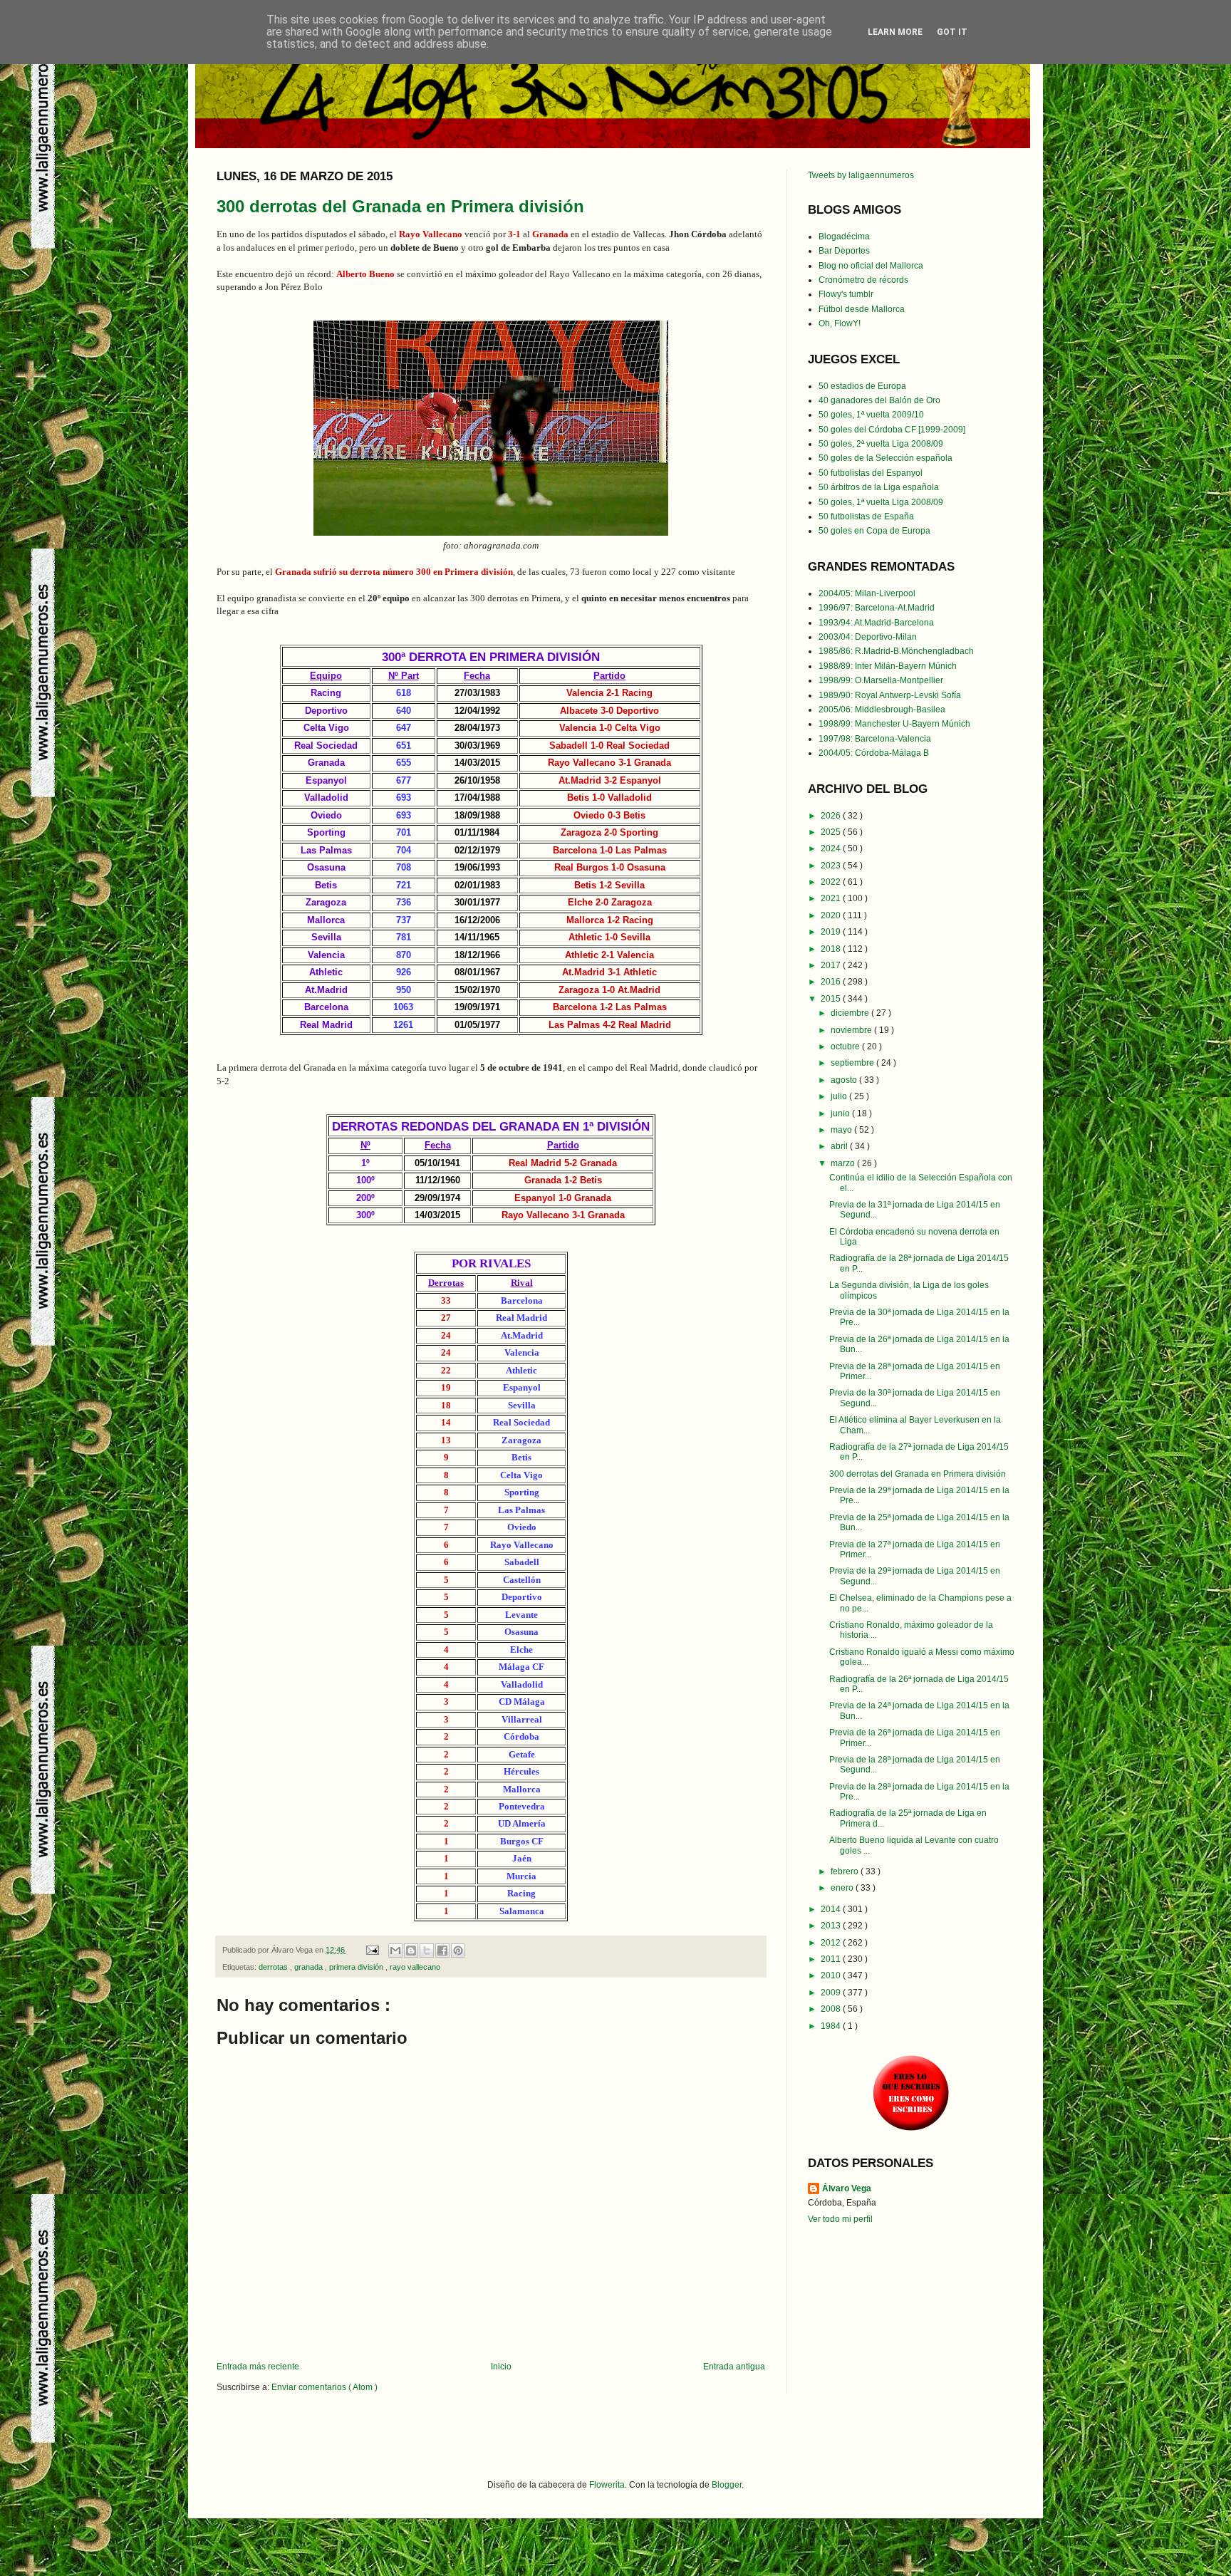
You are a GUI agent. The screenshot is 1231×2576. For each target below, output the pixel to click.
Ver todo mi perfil (840, 2219)
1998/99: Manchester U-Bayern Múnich (894, 724)
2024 (832, 848)
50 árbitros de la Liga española (879, 487)
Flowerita (607, 2485)
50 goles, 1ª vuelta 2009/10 (871, 415)
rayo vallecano (415, 1967)
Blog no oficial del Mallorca (871, 266)
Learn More (895, 32)
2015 (832, 999)
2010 (832, 1975)
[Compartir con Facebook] (442, 1951)
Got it (952, 32)
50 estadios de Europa (862, 386)
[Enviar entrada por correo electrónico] (372, 1950)
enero (843, 1888)
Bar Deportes (844, 251)
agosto (845, 1080)
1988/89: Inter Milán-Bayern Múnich (888, 666)
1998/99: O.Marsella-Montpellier (881, 680)
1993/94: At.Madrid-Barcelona (876, 623)
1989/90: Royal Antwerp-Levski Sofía (890, 695)
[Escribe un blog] (411, 1951)
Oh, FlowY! (840, 323)
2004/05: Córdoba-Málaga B (874, 753)
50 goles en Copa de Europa (874, 531)
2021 (832, 898)
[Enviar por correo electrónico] (395, 1951)
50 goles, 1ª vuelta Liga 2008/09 (881, 502)
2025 (832, 832)
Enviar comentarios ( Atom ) (324, 2387)
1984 (832, 2026)
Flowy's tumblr (846, 294)
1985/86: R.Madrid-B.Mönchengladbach (896, 651)
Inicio (501, 2367)
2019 (832, 932)
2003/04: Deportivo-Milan (868, 637)
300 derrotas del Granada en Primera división (400, 206)
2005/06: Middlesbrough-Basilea (882, 710)
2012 (832, 1943)
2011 (832, 1959)
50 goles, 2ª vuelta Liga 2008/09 (881, 444)
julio (840, 1096)
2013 (832, 1926)
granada (310, 1967)
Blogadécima (844, 237)
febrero (846, 1871)
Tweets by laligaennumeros (861, 175)
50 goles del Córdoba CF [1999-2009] (892, 430)
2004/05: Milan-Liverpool (867, 593)
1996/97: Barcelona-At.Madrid (877, 608)
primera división (357, 1967)
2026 (832, 816)
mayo (842, 1130)
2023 (832, 866)
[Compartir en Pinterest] (458, 1951)
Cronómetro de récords (863, 280)
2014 (832, 1909)
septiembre (853, 1063)
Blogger (727, 2485)
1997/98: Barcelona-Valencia (875, 739)
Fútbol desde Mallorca (862, 309)
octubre (846, 1046)
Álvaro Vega (847, 2188)
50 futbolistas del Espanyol (871, 473)
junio (841, 1113)
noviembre (852, 1030)
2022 (832, 882)
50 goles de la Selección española (885, 458)
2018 (832, 949)
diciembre (851, 1013)
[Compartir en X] (427, 1951)
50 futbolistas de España (866, 516)
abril (840, 1146)
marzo (844, 1163)
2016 (832, 982)
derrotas (274, 1967)
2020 (832, 915)
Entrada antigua (734, 2367)
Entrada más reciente (258, 2367)
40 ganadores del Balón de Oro (879, 400)
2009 (832, 1993)
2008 (832, 2009)
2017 (832, 965)
